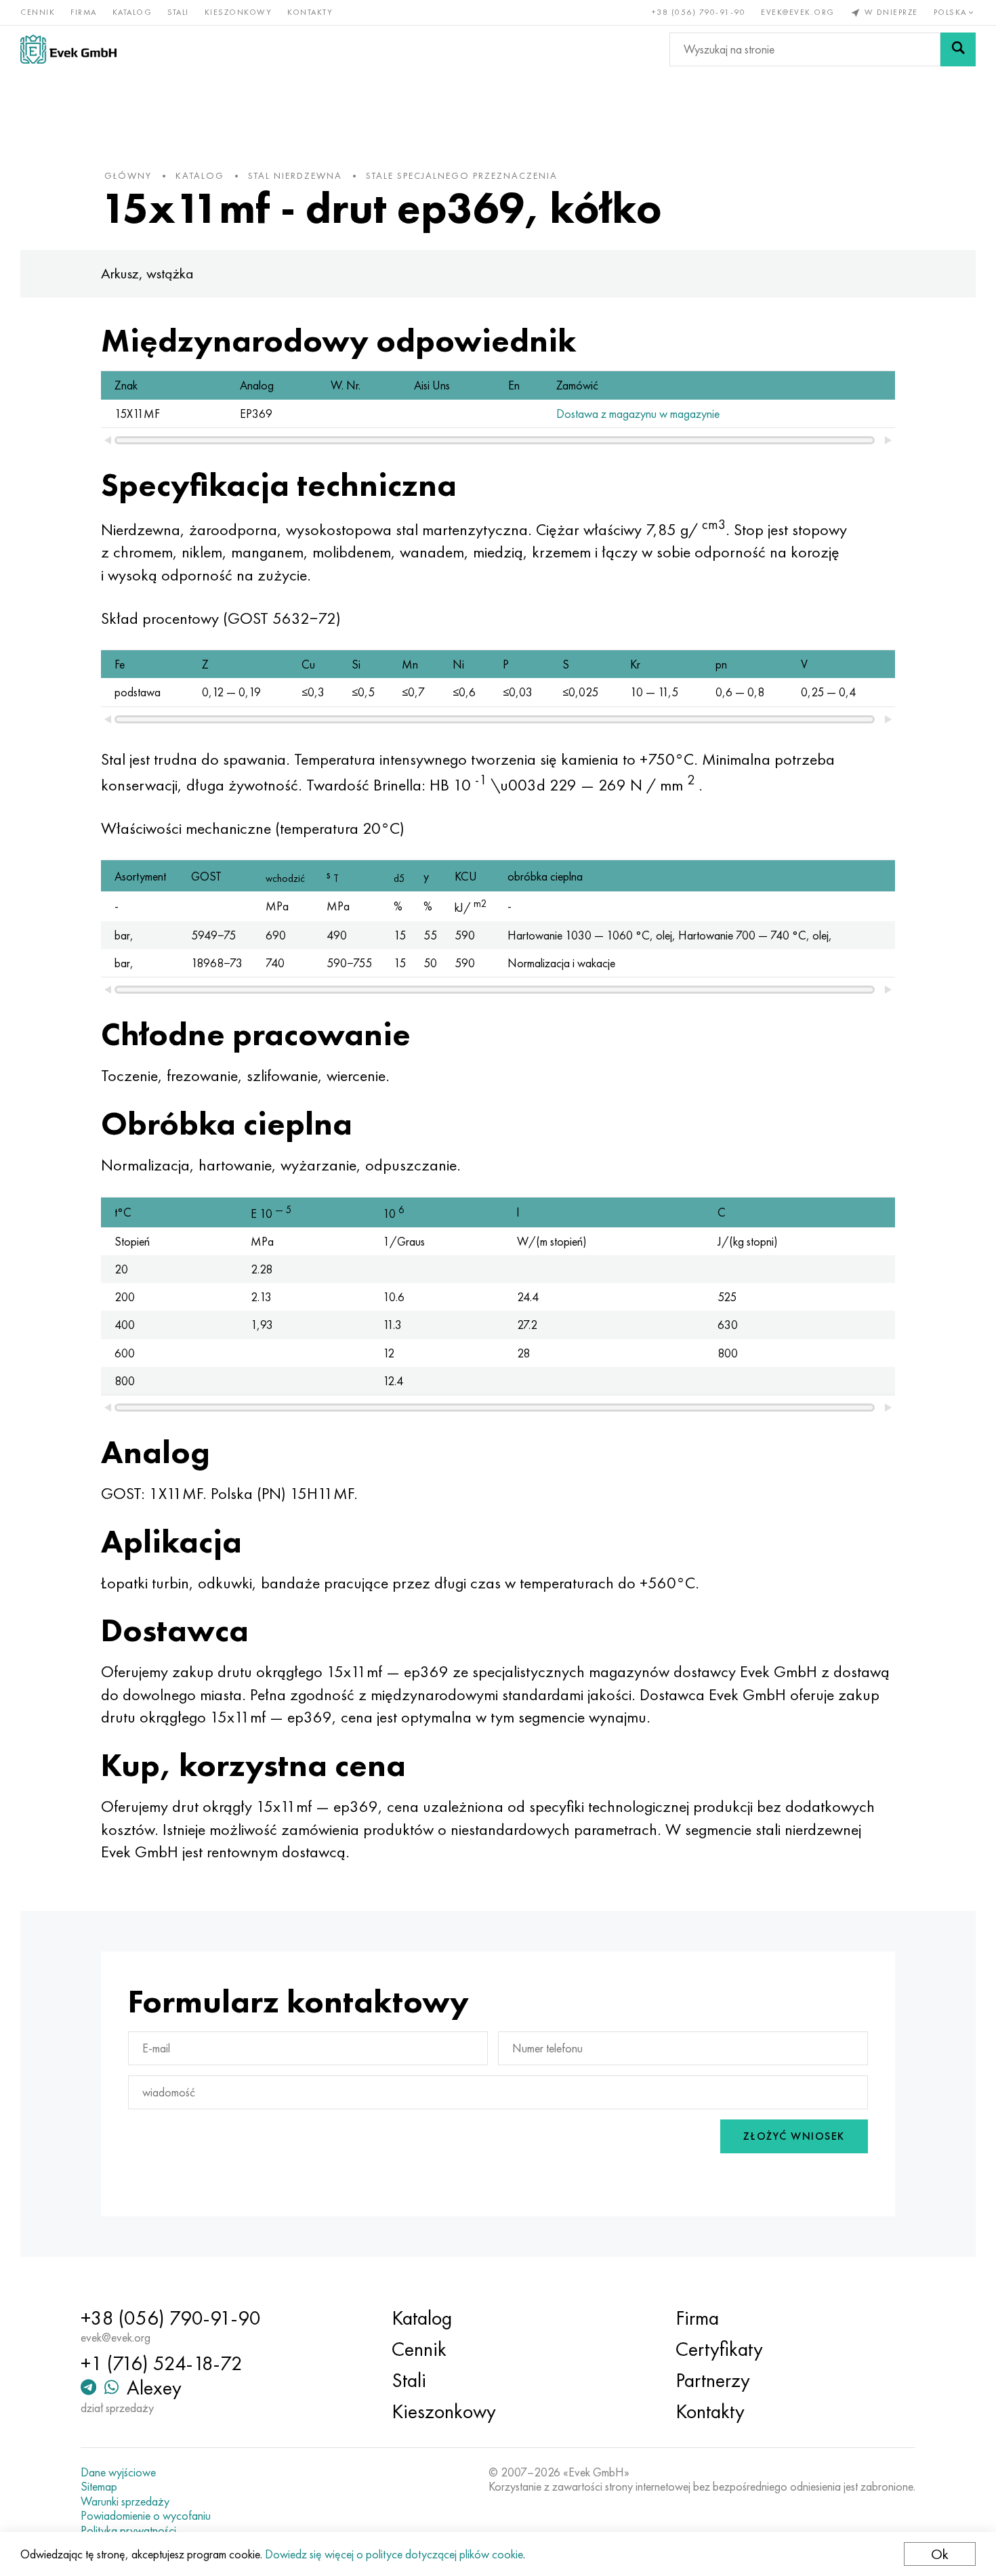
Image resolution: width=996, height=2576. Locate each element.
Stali (178, 12)
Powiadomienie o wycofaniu (146, 2516)
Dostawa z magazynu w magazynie (638, 414)
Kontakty (310, 12)
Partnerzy (713, 2380)
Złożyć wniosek (794, 2136)
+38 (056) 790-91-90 (699, 12)
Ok (940, 2554)
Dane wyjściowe (118, 2472)
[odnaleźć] (958, 49)
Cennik (38, 12)
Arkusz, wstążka (147, 273)
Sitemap (99, 2487)
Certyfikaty (719, 2349)
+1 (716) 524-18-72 (162, 2363)
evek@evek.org (798, 12)
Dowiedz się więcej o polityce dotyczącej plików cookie (394, 2554)
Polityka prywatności (128, 2531)
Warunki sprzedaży (125, 2501)
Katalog (132, 12)
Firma (84, 12)
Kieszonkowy (238, 12)
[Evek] (68, 49)
